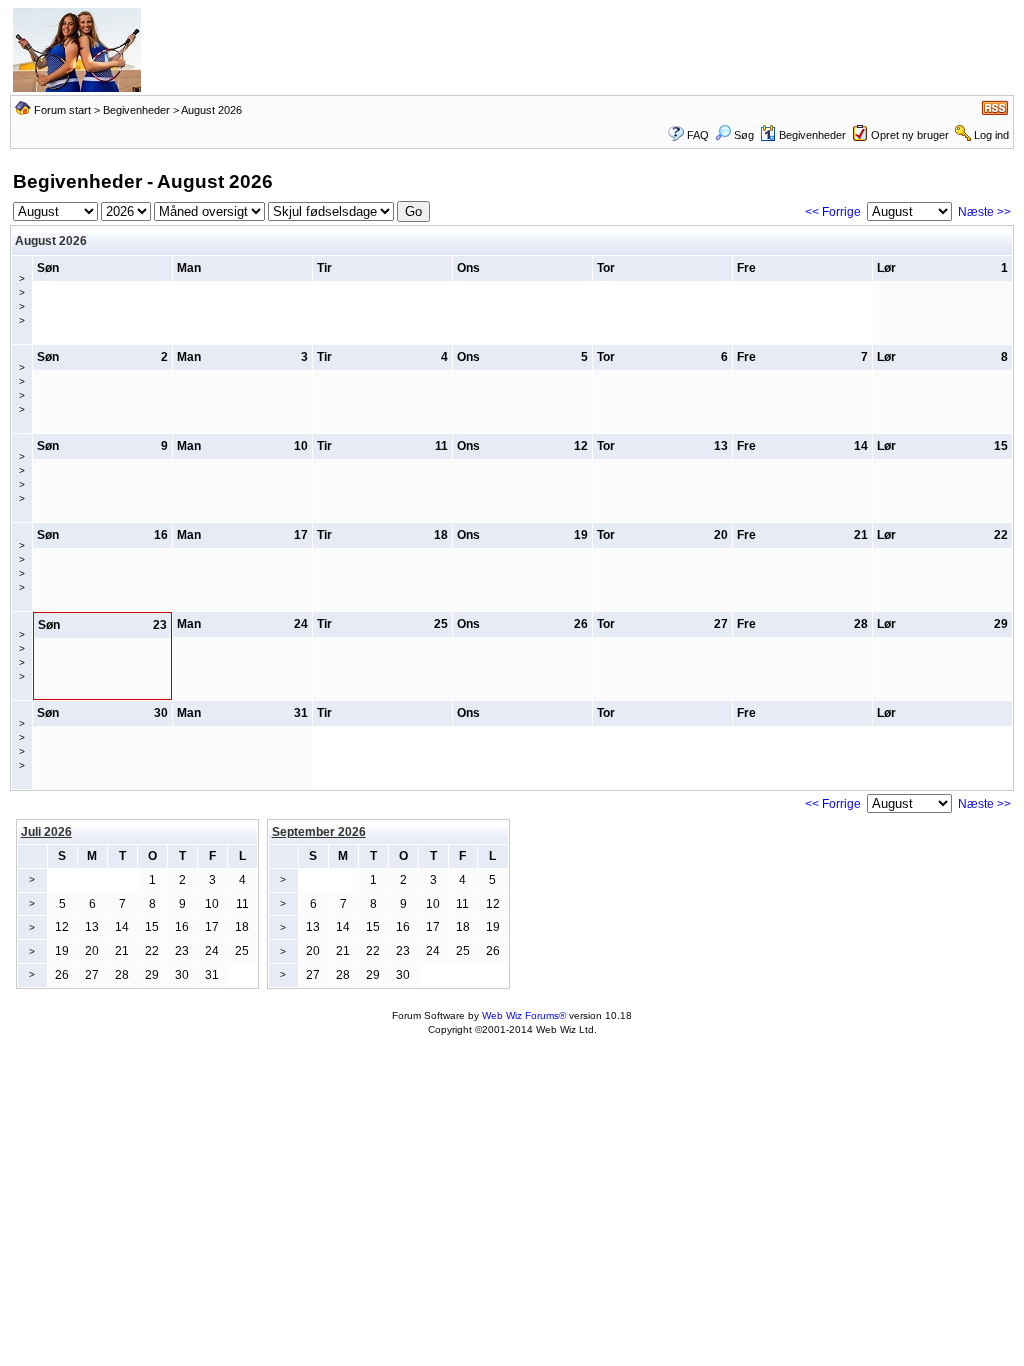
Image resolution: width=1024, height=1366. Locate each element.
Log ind (991, 135)
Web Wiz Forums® (524, 1015)
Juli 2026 (46, 832)
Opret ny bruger (910, 135)
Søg (744, 135)
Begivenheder (136, 110)
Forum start (62, 110)
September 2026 (319, 832)
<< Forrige (833, 212)
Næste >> (984, 212)
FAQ (698, 135)
